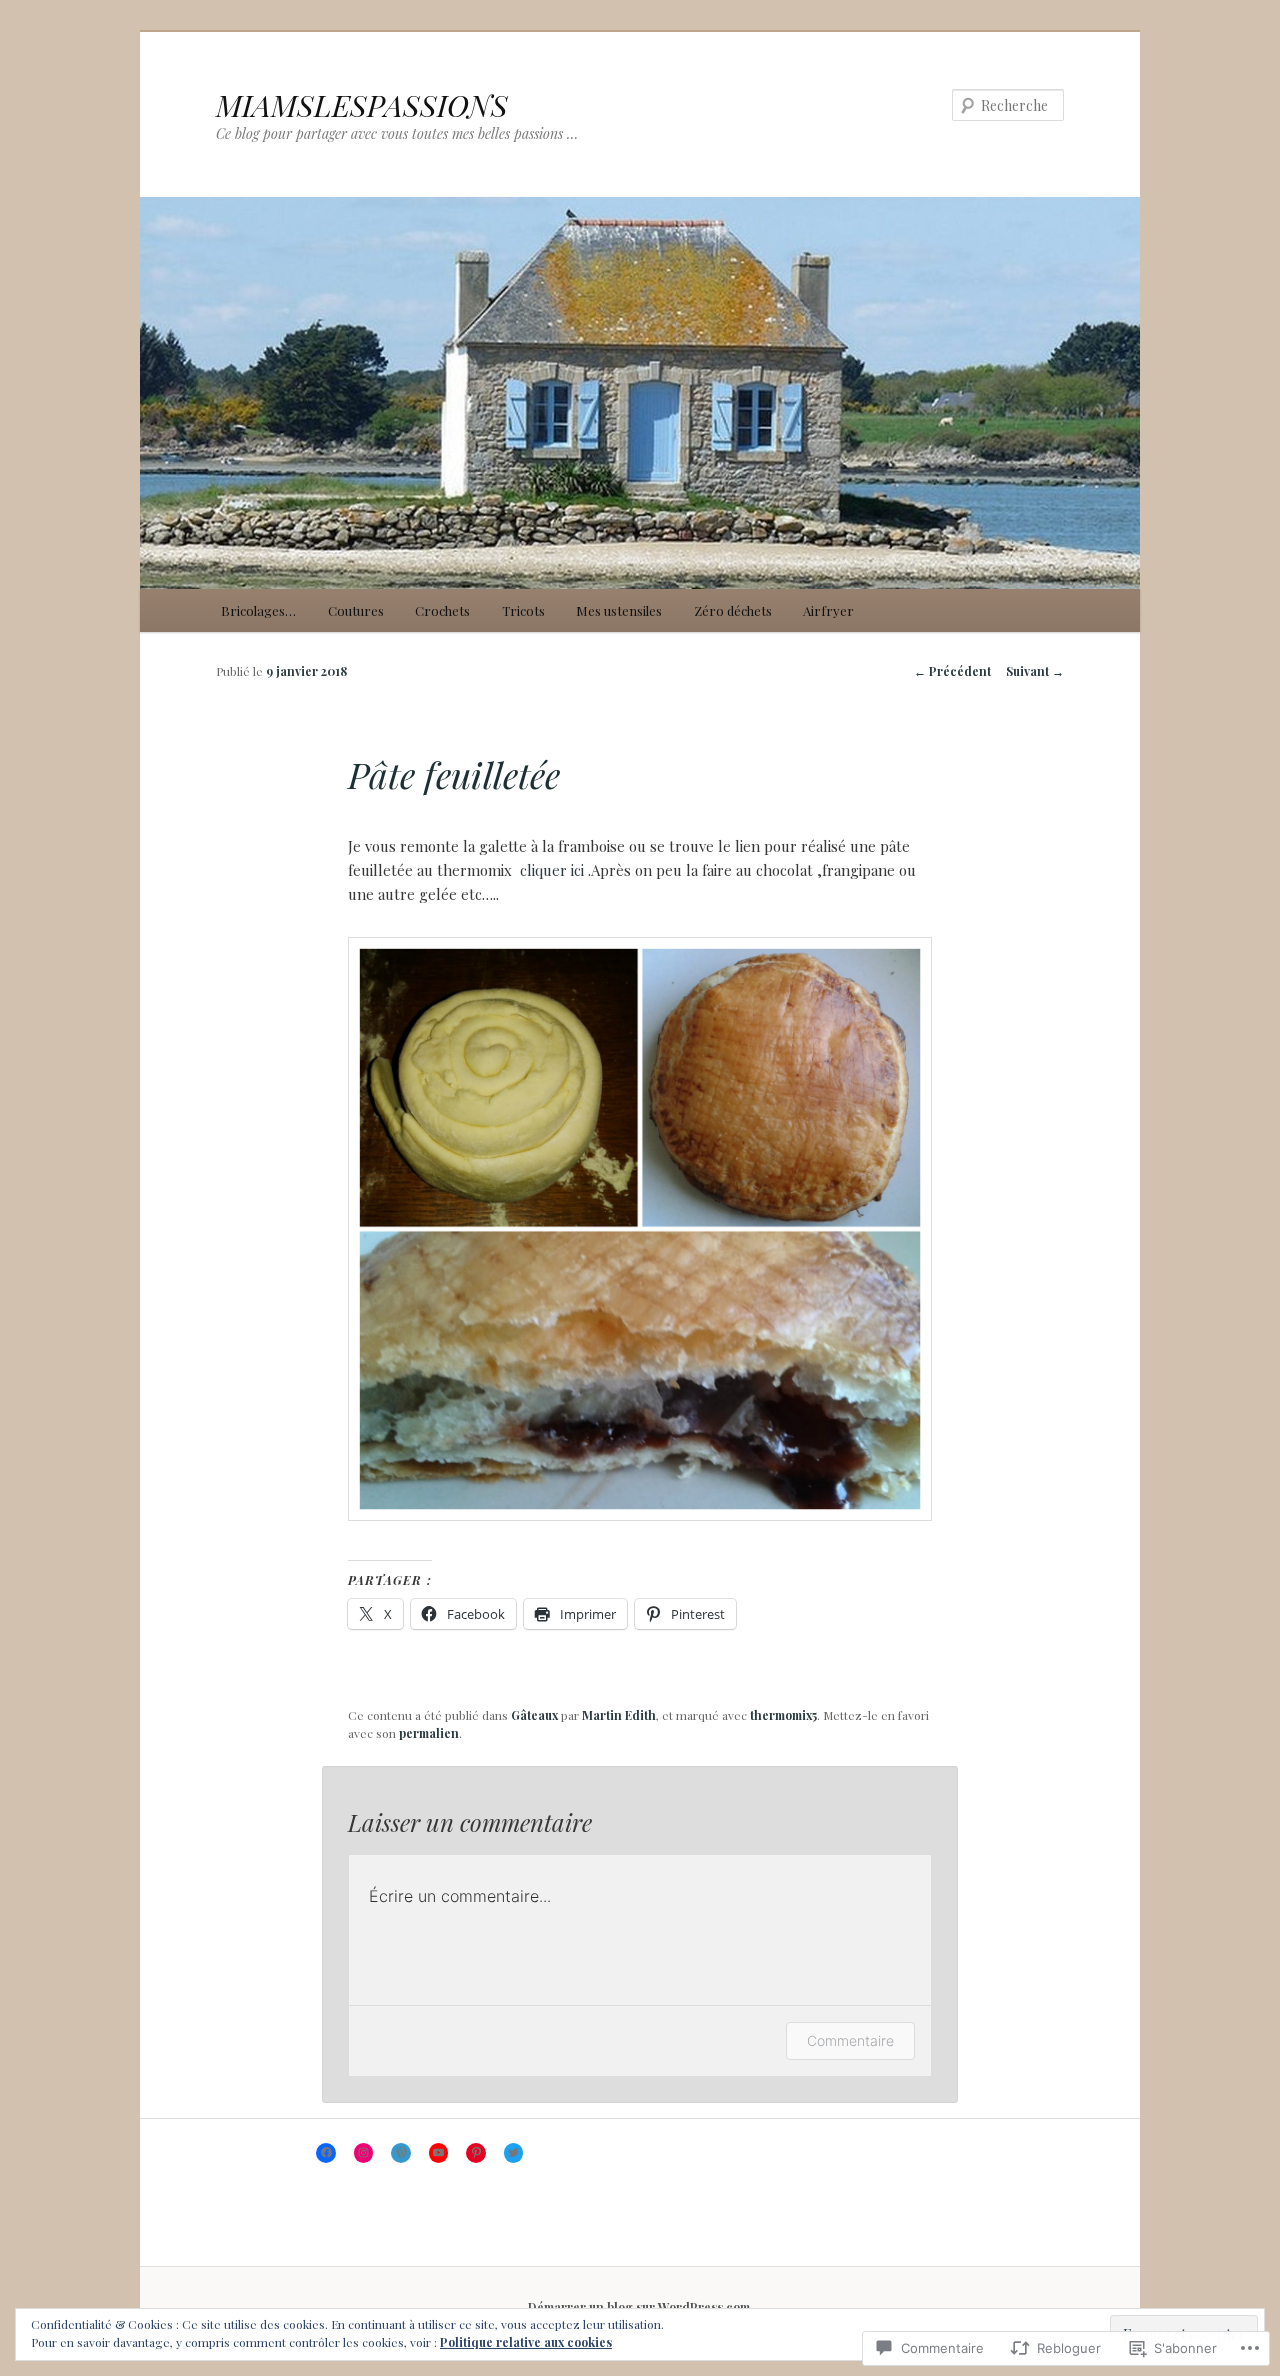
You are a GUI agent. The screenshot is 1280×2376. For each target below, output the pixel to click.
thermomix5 (783, 1715)
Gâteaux (534, 1715)
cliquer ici (552, 870)
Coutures (356, 610)
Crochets (442, 610)
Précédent (952, 671)
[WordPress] (401, 2153)
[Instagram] (364, 2153)
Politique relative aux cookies (526, 2342)
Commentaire (850, 2040)
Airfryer (828, 610)
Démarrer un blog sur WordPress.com (639, 2307)
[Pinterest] (476, 2153)
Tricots (523, 610)
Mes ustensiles (619, 610)
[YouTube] (439, 2153)
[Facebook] (326, 2153)
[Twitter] (514, 2153)
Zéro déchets (733, 610)
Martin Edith (619, 1715)
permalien (429, 1733)
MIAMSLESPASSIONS (362, 105)
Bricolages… (258, 610)
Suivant (1035, 671)
